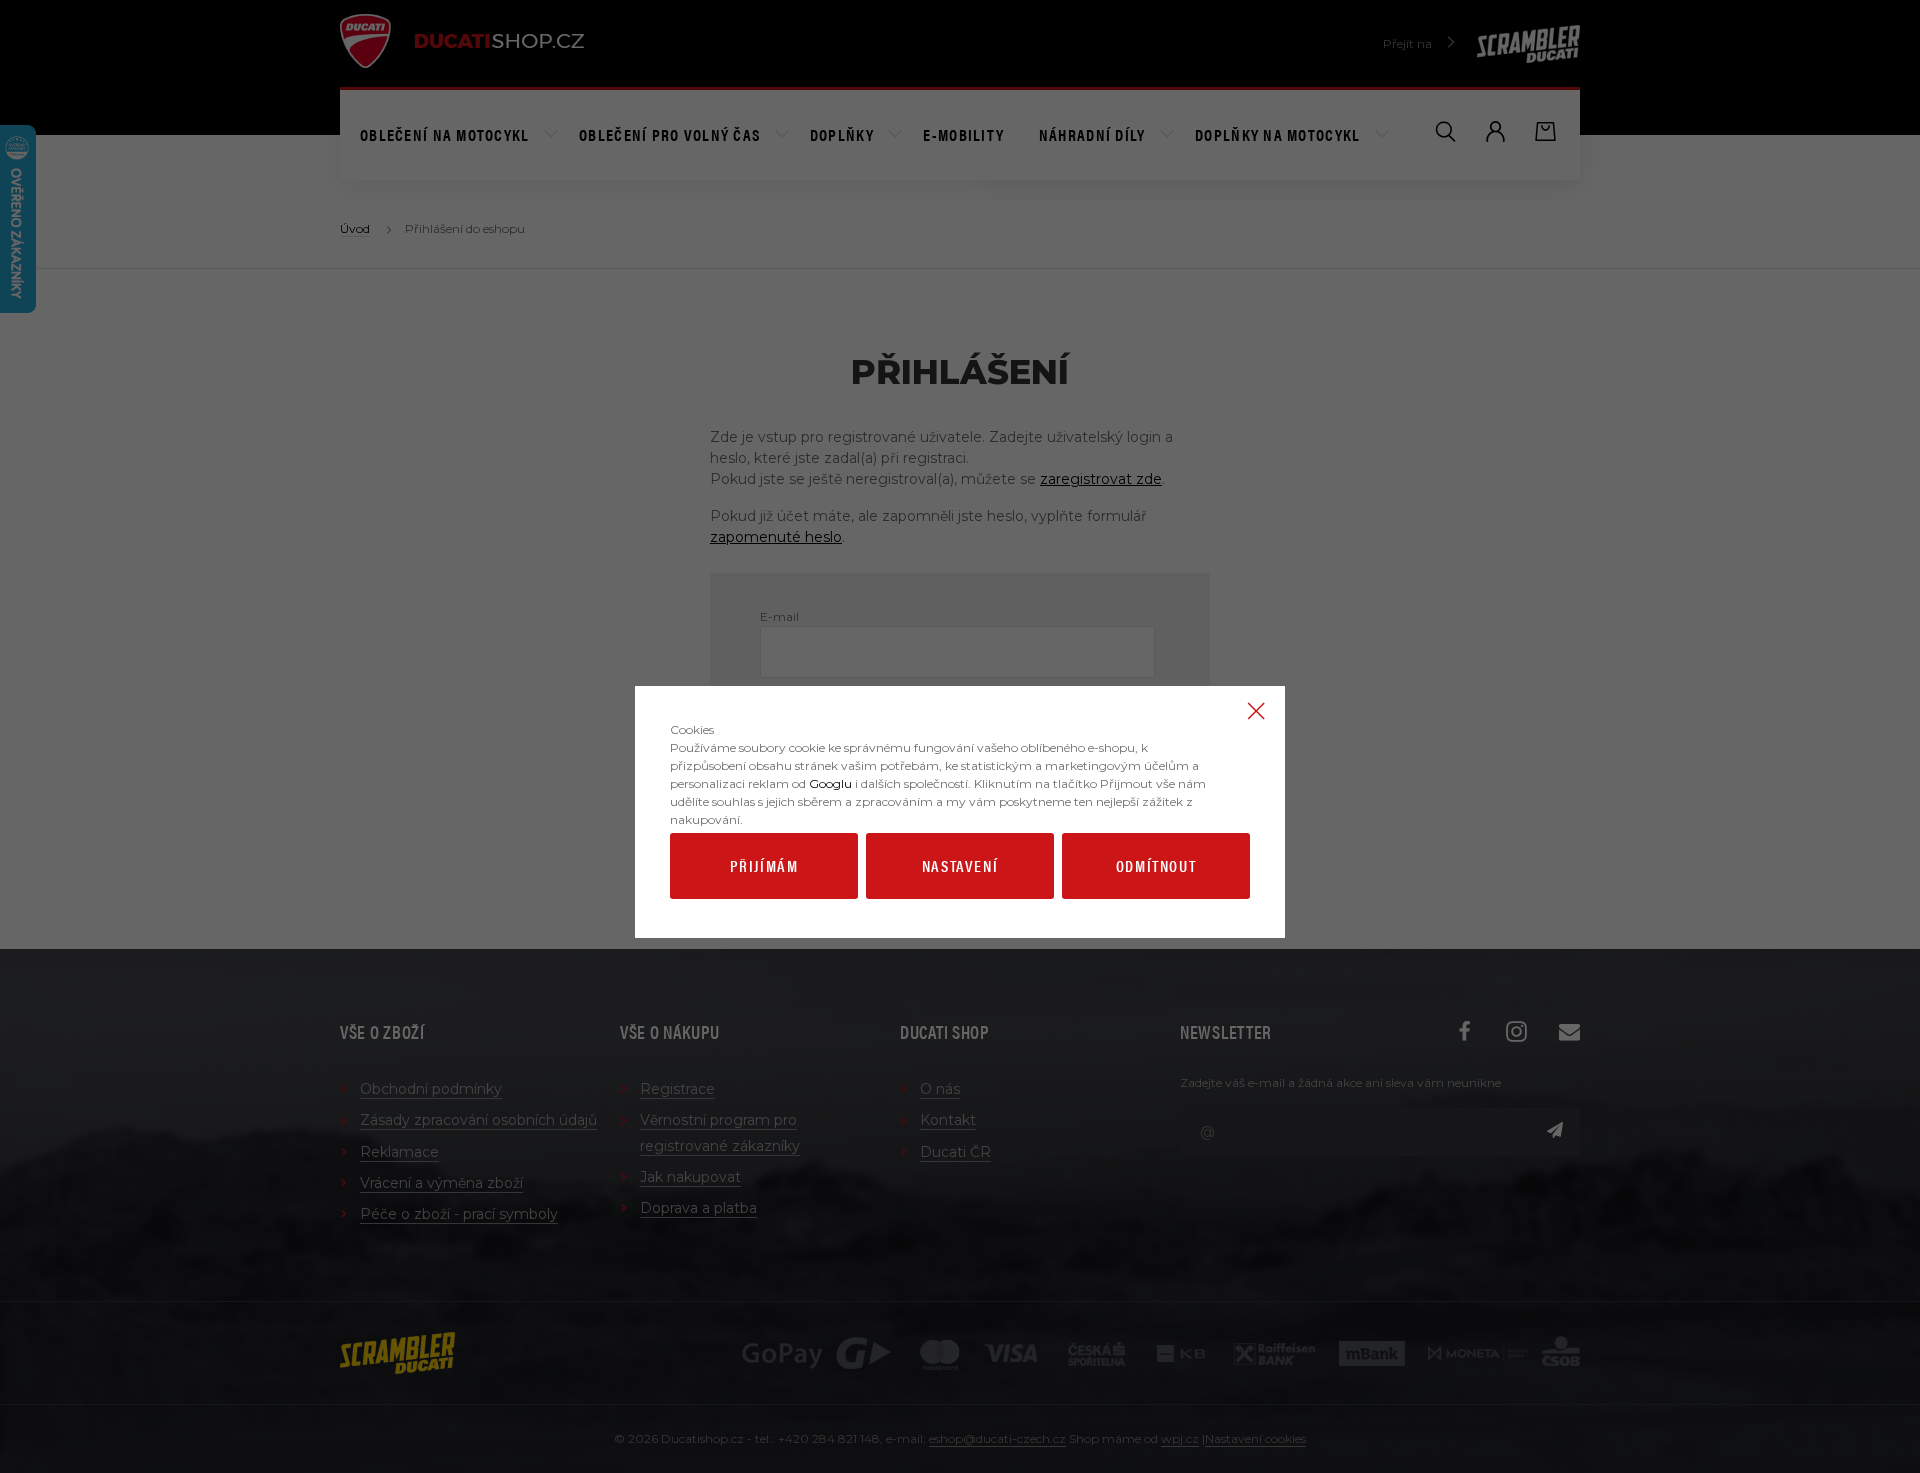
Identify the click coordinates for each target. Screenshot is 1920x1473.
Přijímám (764, 865)
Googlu (830, 783)
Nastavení (960, 865)
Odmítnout (1156, 865)
